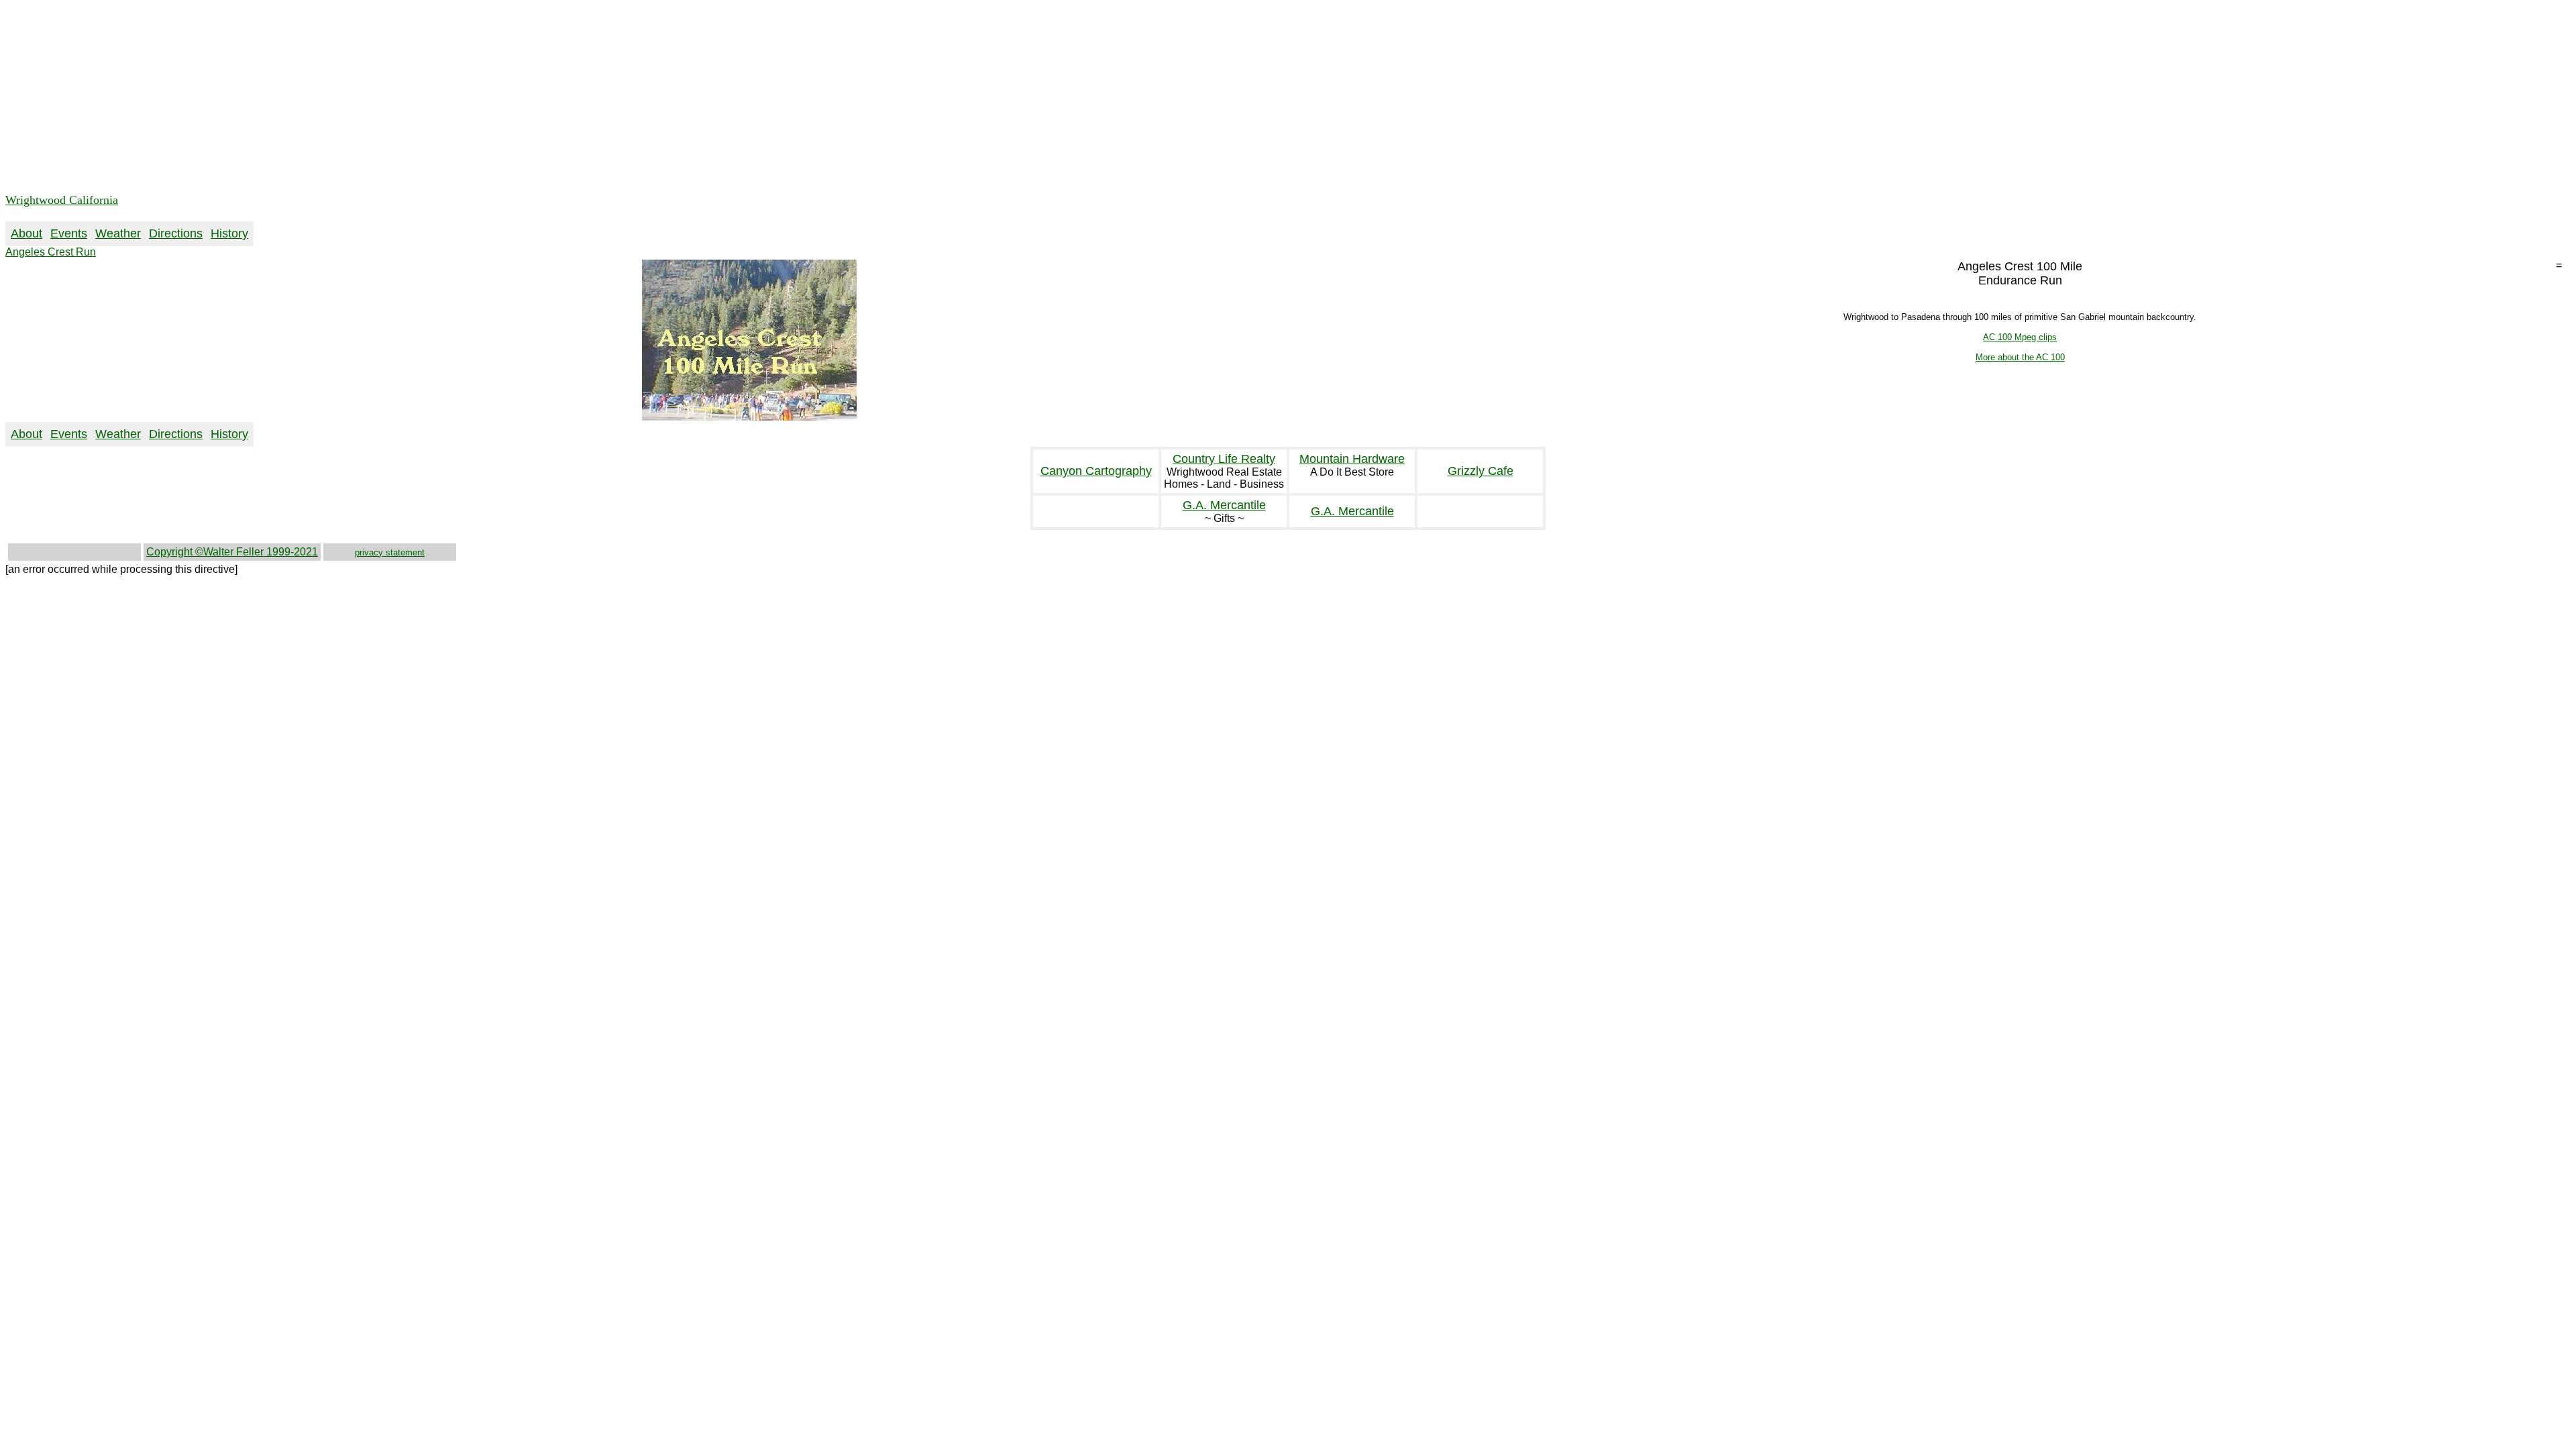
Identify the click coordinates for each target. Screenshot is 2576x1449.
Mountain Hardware (1352, 459)
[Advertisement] (408, 99)
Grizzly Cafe (1481, 471)
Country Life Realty (1224, 459)
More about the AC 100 (2020, 357)
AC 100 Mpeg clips (2020, 337)
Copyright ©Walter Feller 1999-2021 (232, 552)
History (229, 233)
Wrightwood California (62, 200)
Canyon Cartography (1096, 471)
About (26, 233)
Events (69, 233)
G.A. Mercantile (1224, 505)
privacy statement (390, 552)
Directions (176, 233)
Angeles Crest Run (51, 252)
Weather (118, 233)
